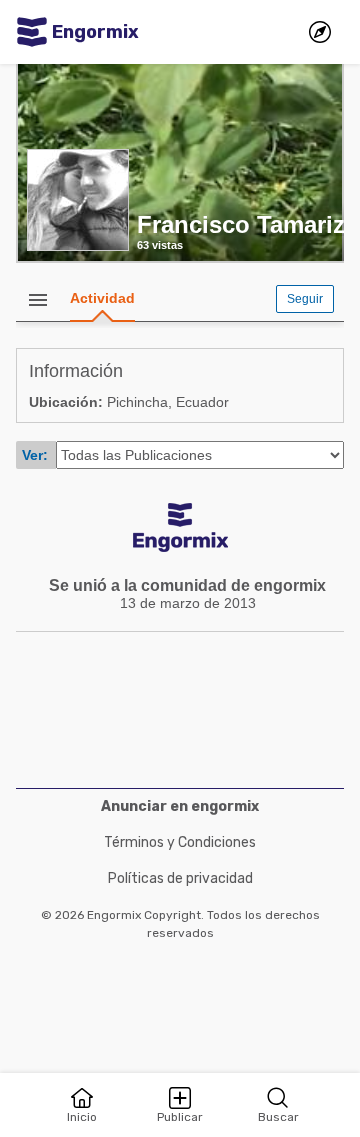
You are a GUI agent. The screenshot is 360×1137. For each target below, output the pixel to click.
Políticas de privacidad (180, 878)
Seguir (305, 299)
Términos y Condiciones (180, 842)
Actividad (102, 298)
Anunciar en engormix (180, 806)
